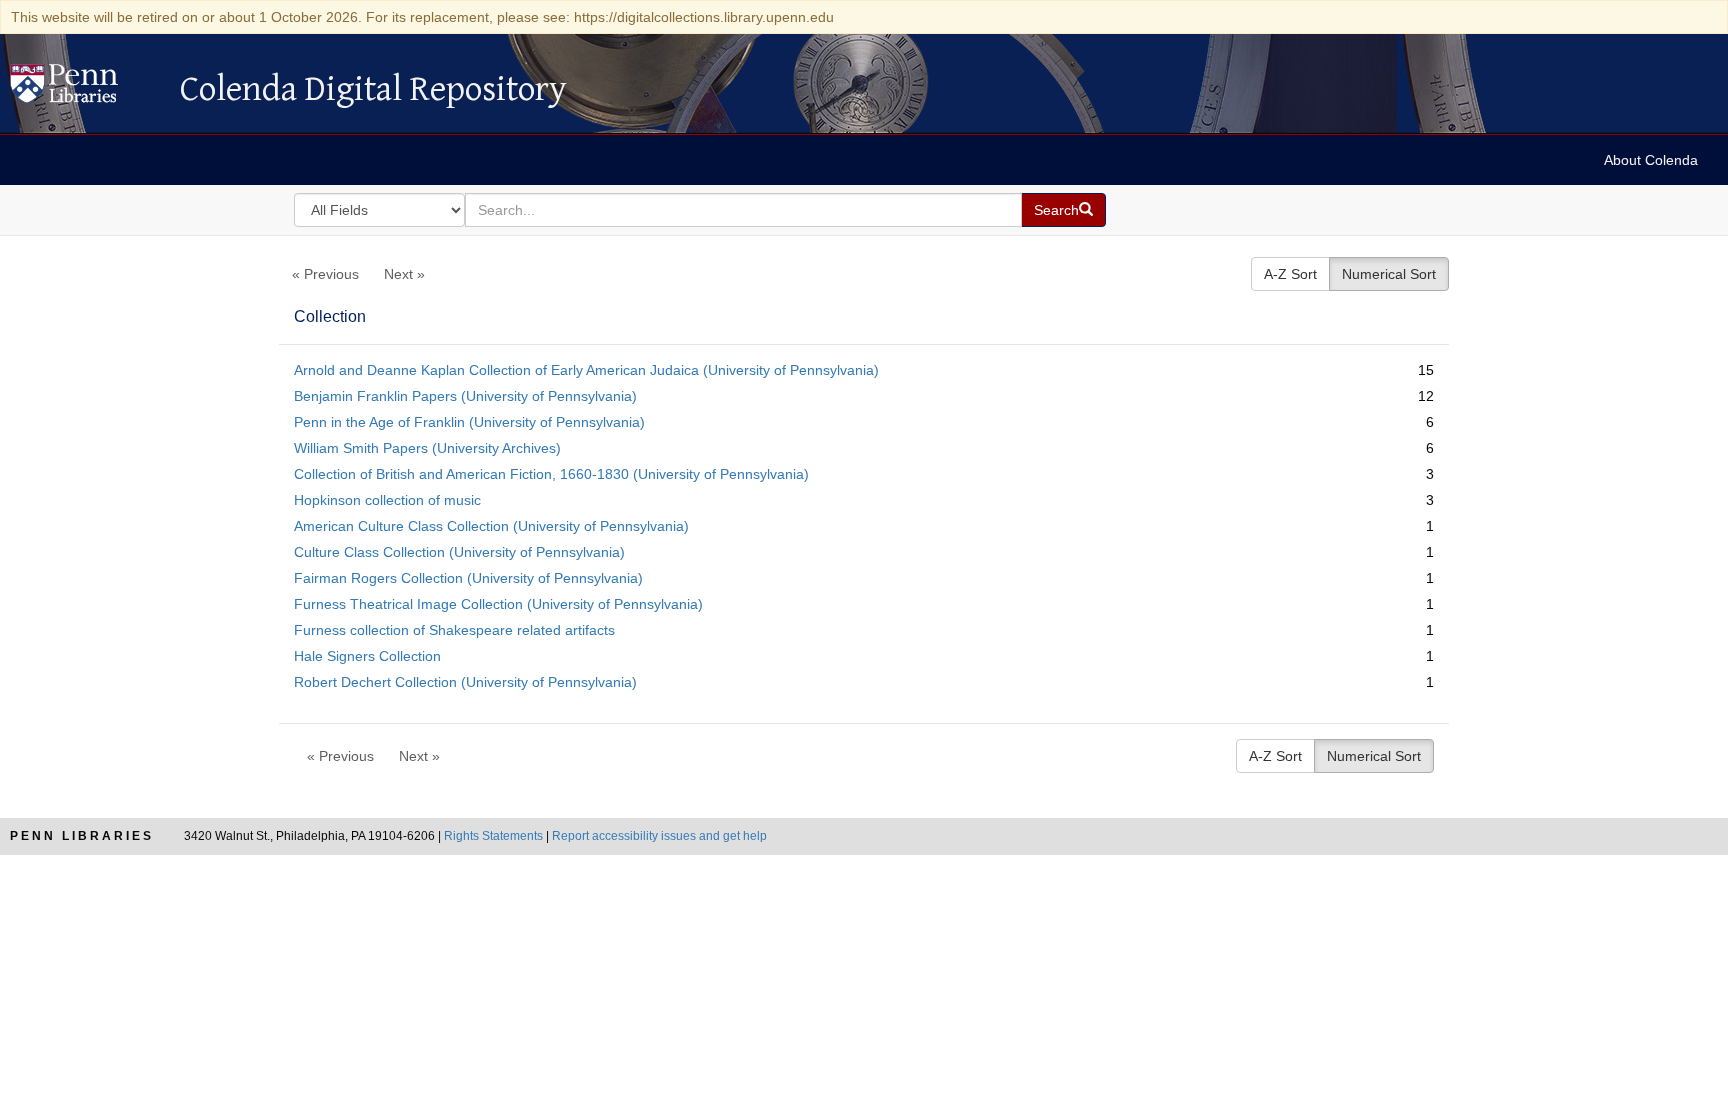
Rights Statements (493, 836)
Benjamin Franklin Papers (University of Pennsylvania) (465, 396)
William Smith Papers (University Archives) (427, 448)
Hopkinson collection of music (387, 500)
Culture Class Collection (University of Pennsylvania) (459, 552)
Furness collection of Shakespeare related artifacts (454, 630)
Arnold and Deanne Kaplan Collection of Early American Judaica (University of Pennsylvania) (586, 370)
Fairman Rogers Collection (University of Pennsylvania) (468, 578)
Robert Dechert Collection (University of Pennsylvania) (465, 682)
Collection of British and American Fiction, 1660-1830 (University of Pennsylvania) (551, 474)
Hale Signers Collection (367, 656)
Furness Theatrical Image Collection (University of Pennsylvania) (498, 604)
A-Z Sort (1290, 274)
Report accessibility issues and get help (659, 836)
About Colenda (1651, 160)
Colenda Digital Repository (85, 89)
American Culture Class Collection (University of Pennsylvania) (491, 526)
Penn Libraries (82, 836)
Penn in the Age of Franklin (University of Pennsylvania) (469, 422)
